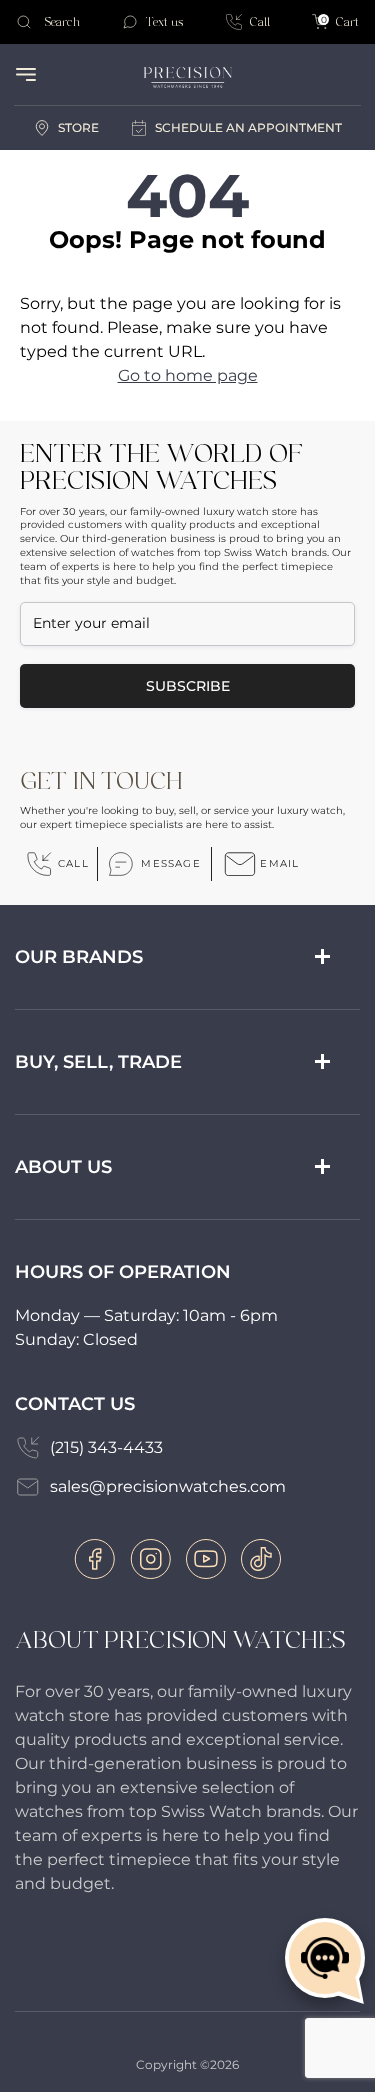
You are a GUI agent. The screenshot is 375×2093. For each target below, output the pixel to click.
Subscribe (188, 686)
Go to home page (188, 375)
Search (62, 22)
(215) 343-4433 (106, 1447)
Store (78, 127)
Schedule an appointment (248, 127)
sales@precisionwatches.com (168, 1486)
